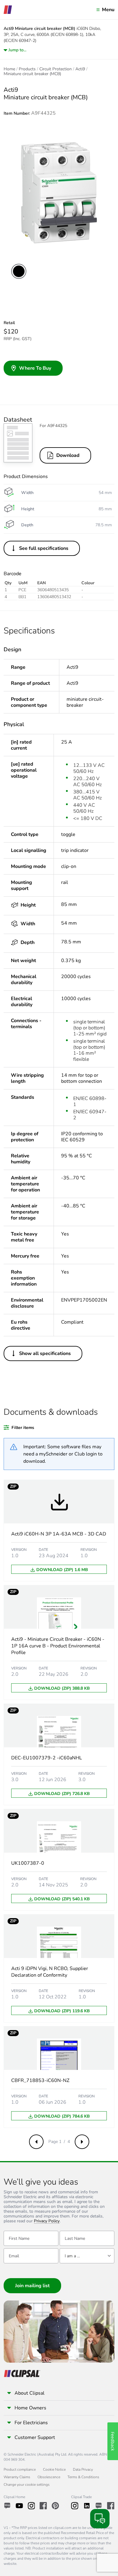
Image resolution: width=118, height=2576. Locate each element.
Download (68, 455)
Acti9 (80, 69)
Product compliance (20, 2469)
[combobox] (87, 2256)
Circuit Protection (56, 69)
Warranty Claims (17, 2477)
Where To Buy (35, 368)
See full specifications (44, 548)
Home (9, 69)
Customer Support (35, 2437)
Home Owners (30, 2408)
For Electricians (31, 2423)
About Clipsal (29, 2393)
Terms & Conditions (83, 2477)
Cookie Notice (54, 2469)
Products (27, 69)
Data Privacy (83, 2469)
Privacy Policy (47, 2221)
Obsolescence (49, 2477)
